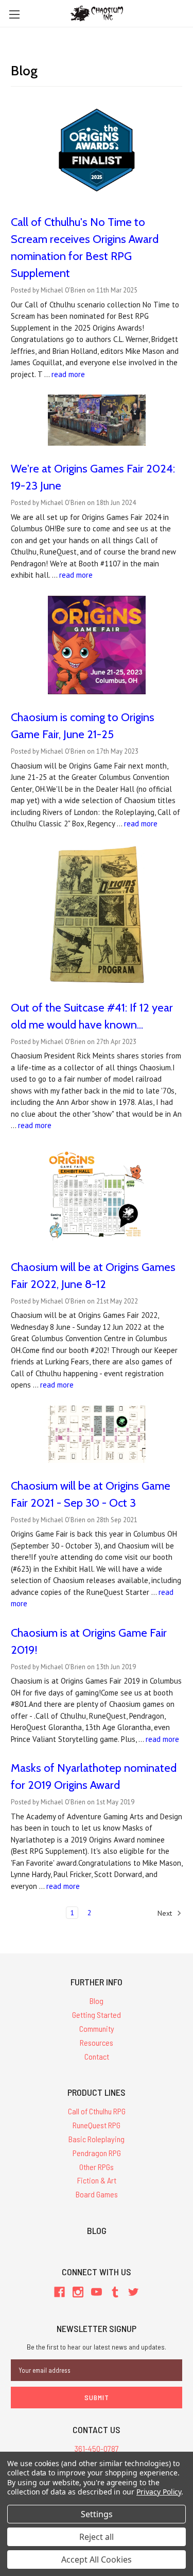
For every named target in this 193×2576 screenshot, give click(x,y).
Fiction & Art (97, 2180)
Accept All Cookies (97, 2559)
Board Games (97, 2194)
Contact (97, 2056)
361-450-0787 (97, 2448)
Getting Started (97, 2015)
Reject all (97, 2537)
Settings (97, 2514)
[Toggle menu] (14, 14)
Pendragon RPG (97, 2153)
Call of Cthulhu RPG (97, 2111)
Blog (97, 2001)
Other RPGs (97, 2167)
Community (97, 2028)
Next (166, 1913)
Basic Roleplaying (97, 2139)
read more (68, 374)
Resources (97, 2042)
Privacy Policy (159, 2492)
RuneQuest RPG (97, 2125)
